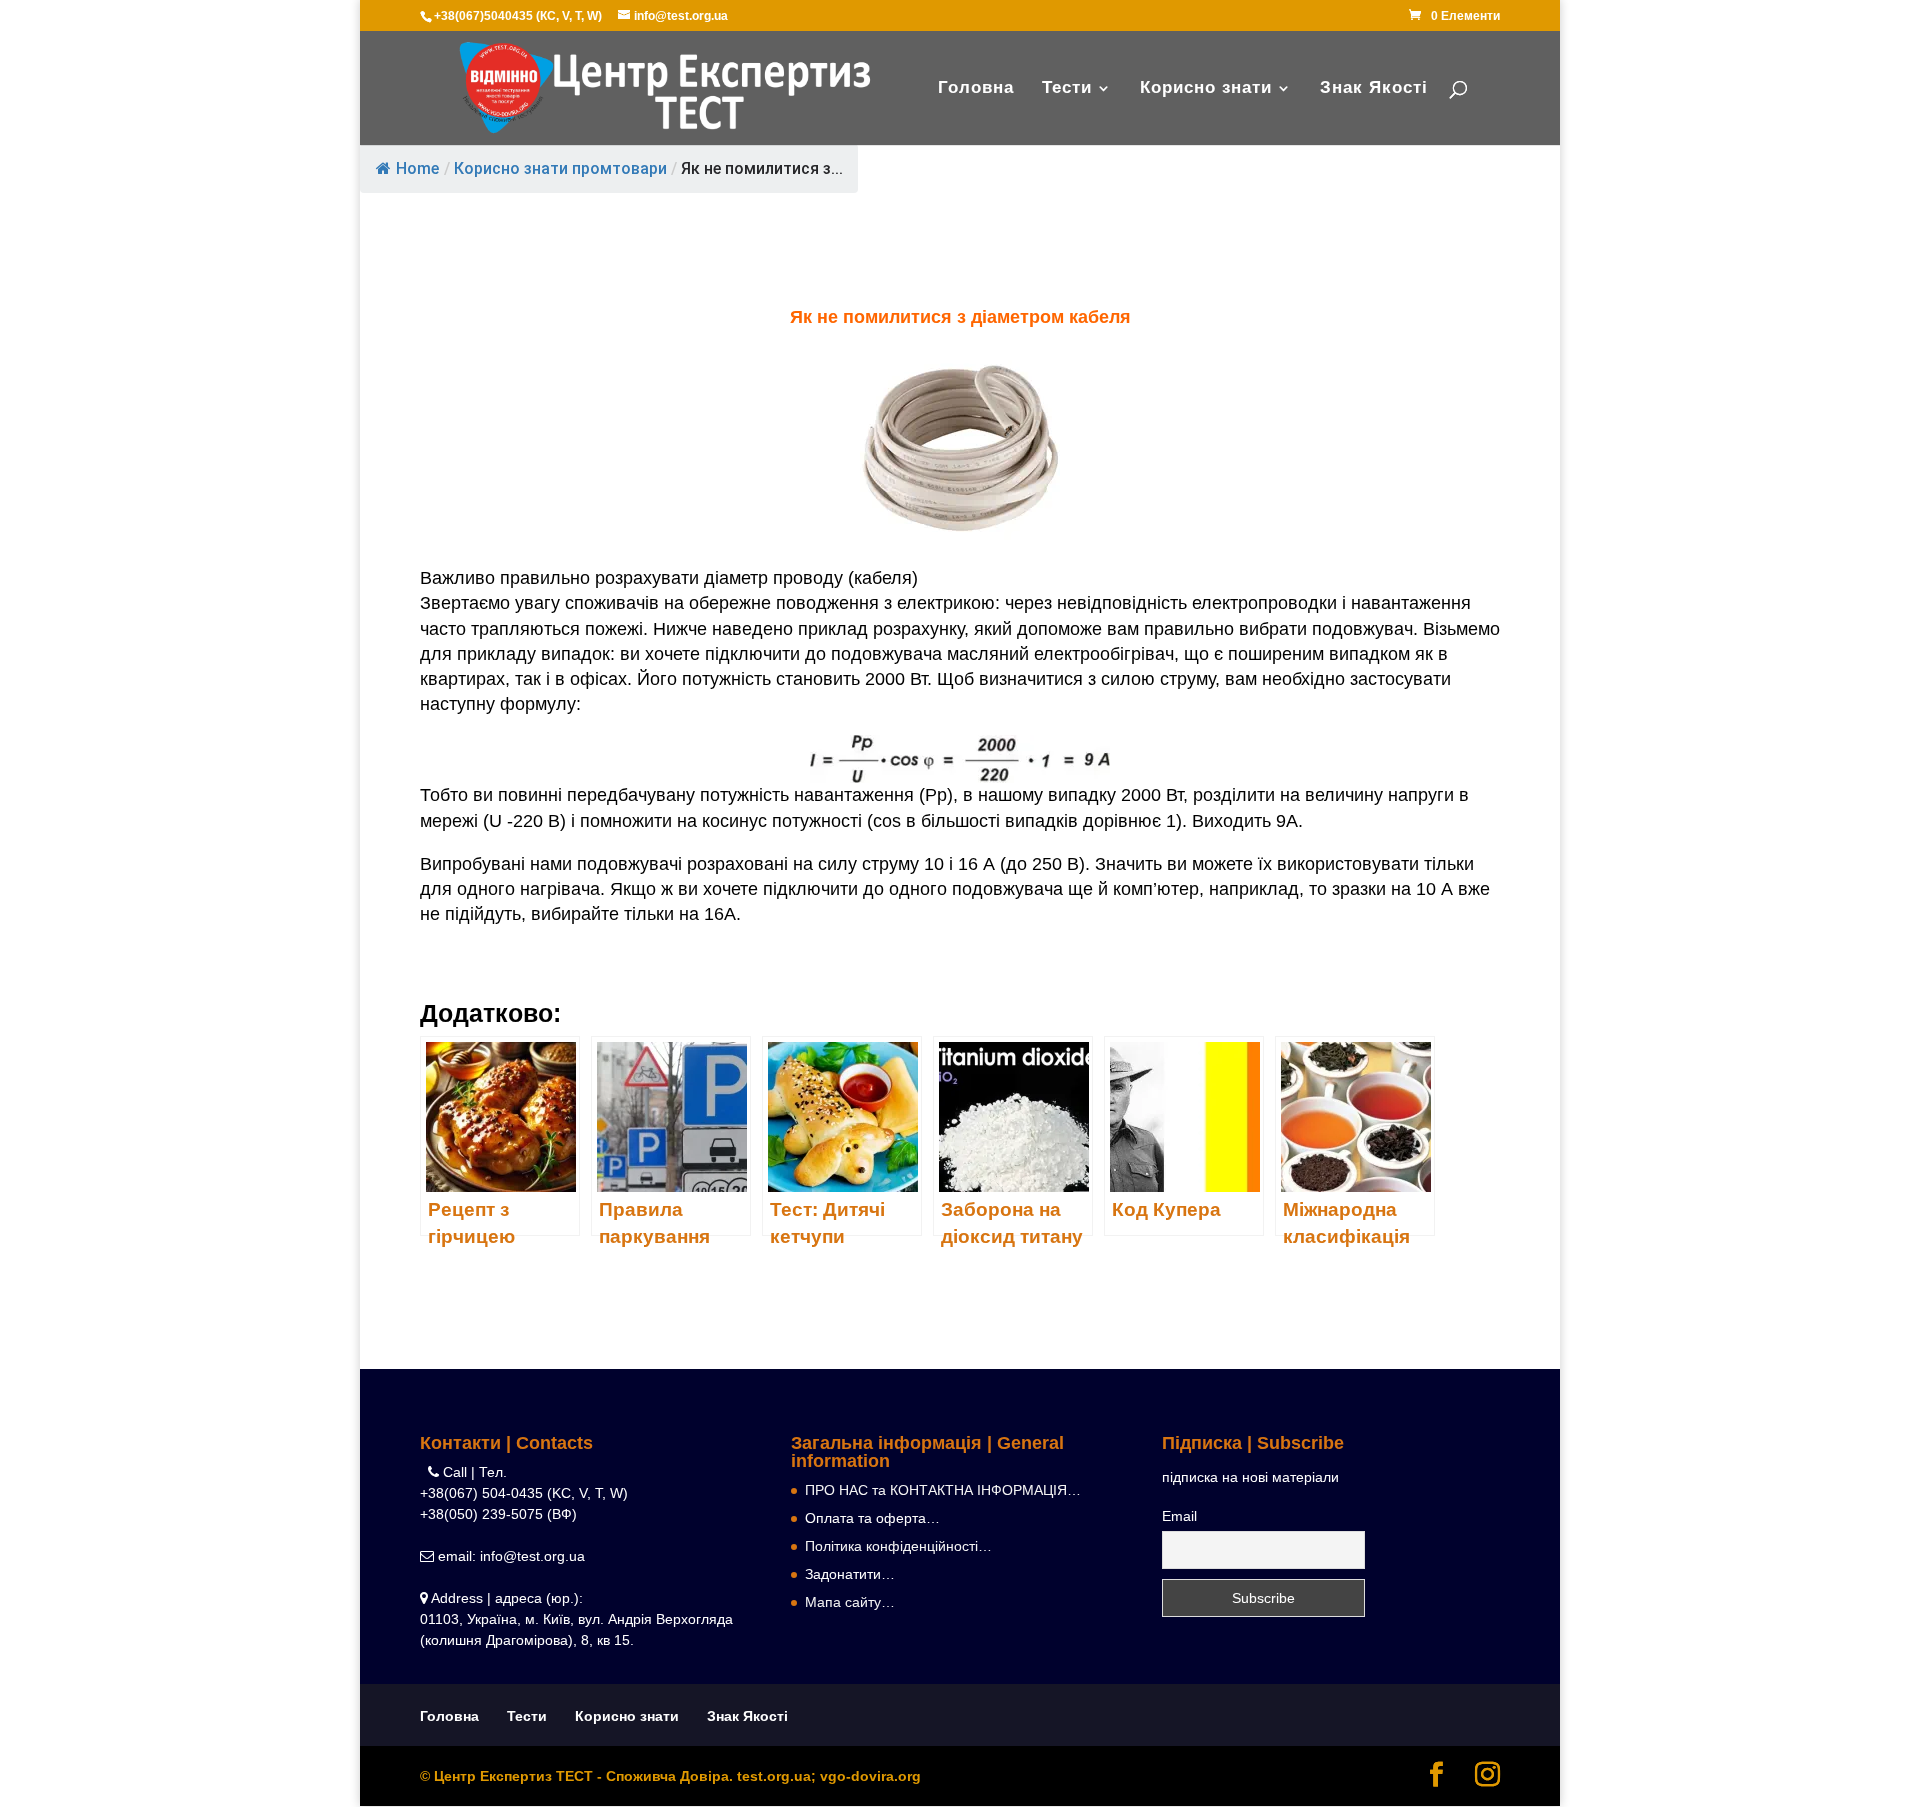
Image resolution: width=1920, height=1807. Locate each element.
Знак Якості (1374, 89)
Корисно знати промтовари (560, 168)
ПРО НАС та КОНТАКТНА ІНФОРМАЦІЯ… (943, 1490)
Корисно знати (1206, 89)
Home (417, 168)
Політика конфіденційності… (898, 1546)
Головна (976, 89)
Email (1179, 1516)
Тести (1067, 89)
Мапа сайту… (850, 1602)
